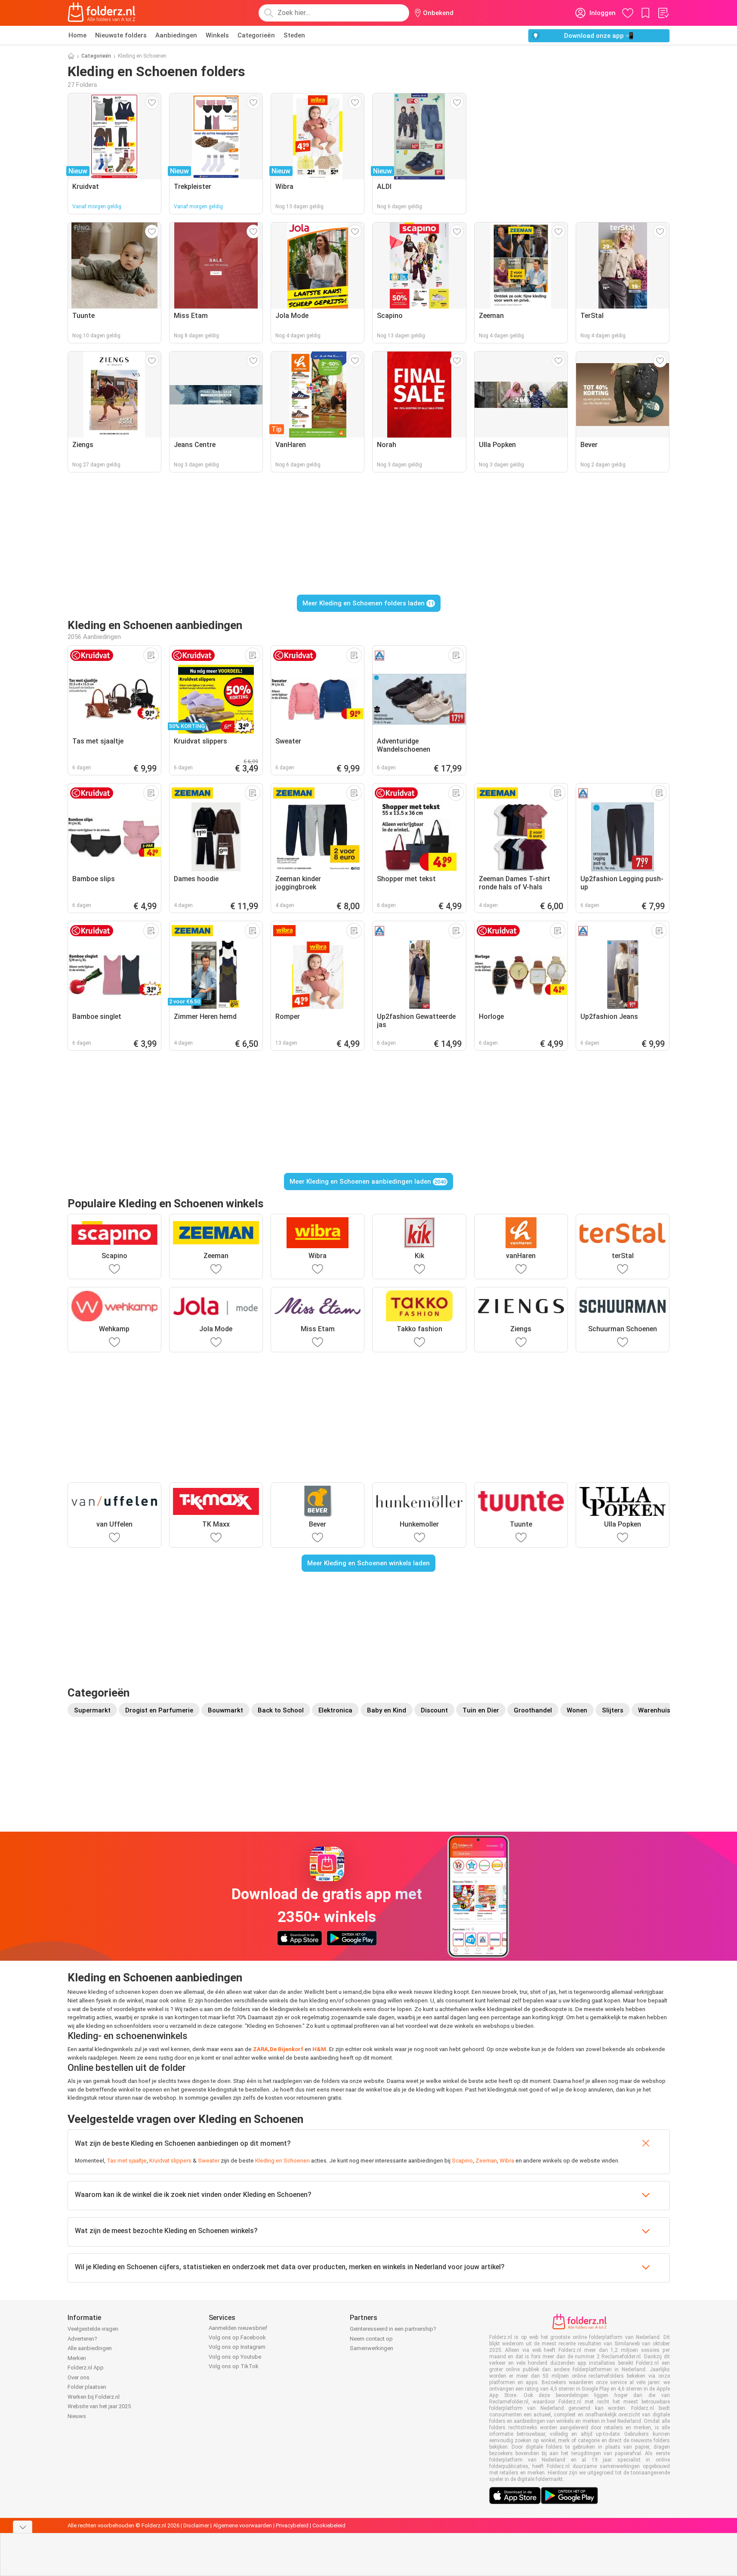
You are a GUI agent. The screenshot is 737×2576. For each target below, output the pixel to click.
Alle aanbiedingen (90, 2348)
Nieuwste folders (121, 35)
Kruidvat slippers (170, 2161)
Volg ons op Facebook (237, 2337)
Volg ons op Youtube (235, 2357)
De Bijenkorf (287, 2049)
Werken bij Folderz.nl (94, 2397)
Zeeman (486, 2161)
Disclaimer (196, 2525)
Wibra (507, 2161)
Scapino (462, 2161)
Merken (77, 2358)
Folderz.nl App (86, 2368)
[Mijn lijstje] (663, 13)
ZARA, (261, 2049)
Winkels (217, 35)
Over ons (79, 2377)
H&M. (319, 2049)
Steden (294, 35)
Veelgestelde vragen (93, 2329)
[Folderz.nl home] (102, 13)
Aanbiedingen (176, 35)
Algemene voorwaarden (242, 2525)
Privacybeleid (292, 2525)
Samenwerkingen (372, 2348)
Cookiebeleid (329, 2525)
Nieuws (77, 2416)
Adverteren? (82, 2339)
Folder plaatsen (87, 2387)
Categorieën (256, 35)
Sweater (209, 2161)
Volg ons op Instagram (237, 2347)
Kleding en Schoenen (282, 2161)
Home (77, 35)
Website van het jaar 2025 (99, 2406)
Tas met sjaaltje (127, 2161)
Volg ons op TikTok (234, 2366)
